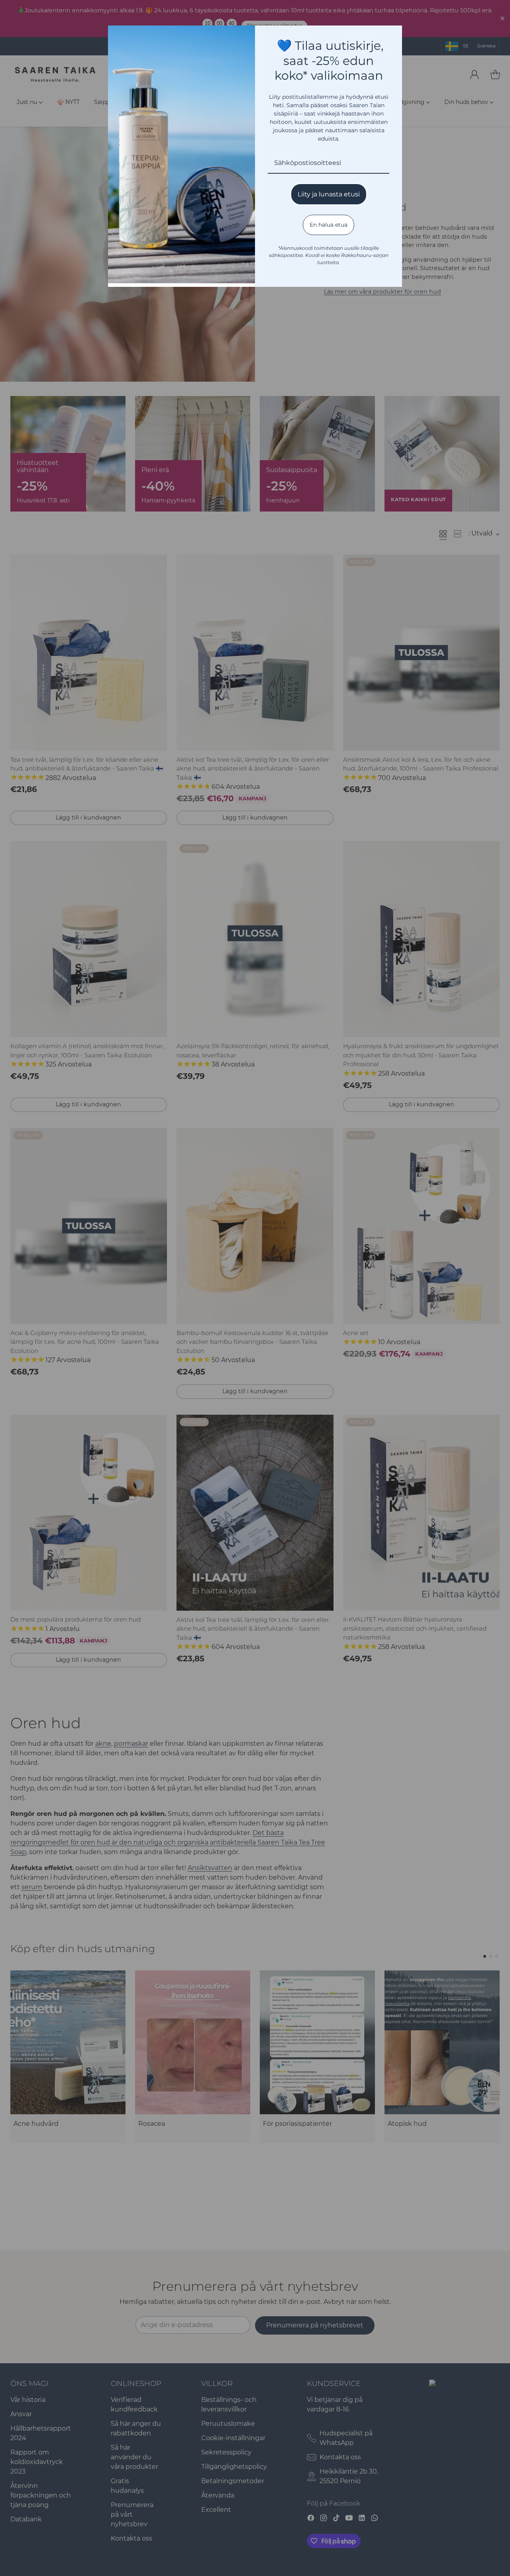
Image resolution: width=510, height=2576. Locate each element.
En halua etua (329, 225)
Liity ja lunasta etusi (329, 194)
